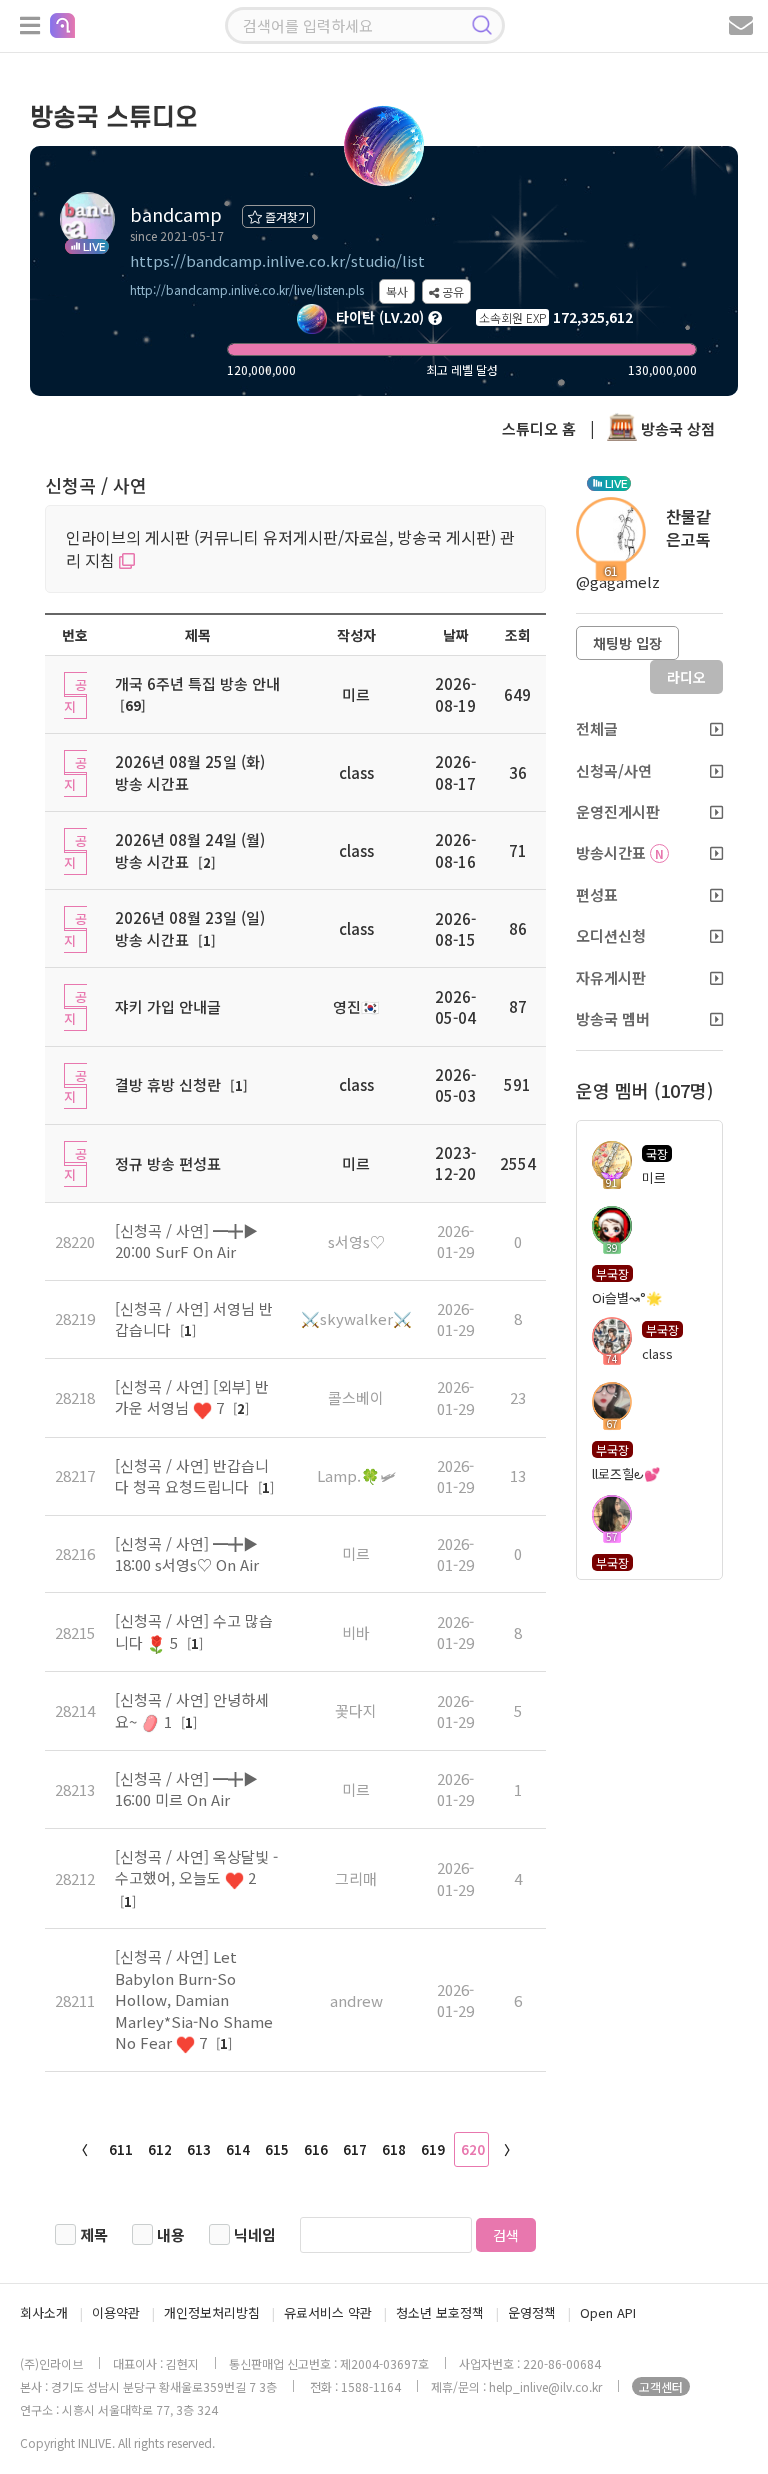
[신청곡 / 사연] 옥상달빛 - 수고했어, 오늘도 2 (196, 1867)
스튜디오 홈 (539, 428)
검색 (506, 2235)
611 (121, 2149)
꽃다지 (356, 1710)
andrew (356, 2000)
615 (277, 2149)
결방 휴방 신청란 (168, 1084)
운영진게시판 (618, 811)
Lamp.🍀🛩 (356, 1475)
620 (473, 2149)
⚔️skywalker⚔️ (356, 1318)
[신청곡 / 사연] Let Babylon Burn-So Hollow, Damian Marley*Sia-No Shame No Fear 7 (194, 1999)
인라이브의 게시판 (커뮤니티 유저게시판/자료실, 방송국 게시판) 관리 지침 (290, 548)
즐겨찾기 (285, 216)
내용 (171, 2234)
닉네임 (255, 2234)
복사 (397, 291)
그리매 (356, 1878)
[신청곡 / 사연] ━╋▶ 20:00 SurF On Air (186, 1241)
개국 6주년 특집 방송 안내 (197, 683)
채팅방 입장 (627, 643)
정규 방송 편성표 (168, 1163)
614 (238, 2149)
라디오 (686, 677)
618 (394, 2149)
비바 (356, 1632)
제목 (94, 2234)
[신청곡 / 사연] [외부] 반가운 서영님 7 (192, 1397)
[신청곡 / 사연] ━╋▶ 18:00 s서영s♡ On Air (187, 1554)
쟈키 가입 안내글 (168, 1006)
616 (316, 2149)
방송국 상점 (676, 428)
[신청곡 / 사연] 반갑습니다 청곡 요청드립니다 (192, 1476)
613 (199, 2149)
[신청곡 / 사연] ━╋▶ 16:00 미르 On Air (186, 1789)
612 (160, 2149)
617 (355, 2149)
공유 (451, 291)
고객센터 (661, 2386)
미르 (356, 1553)
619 (433, 2149)
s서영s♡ (356, 1241)
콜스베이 (356, 1397)
